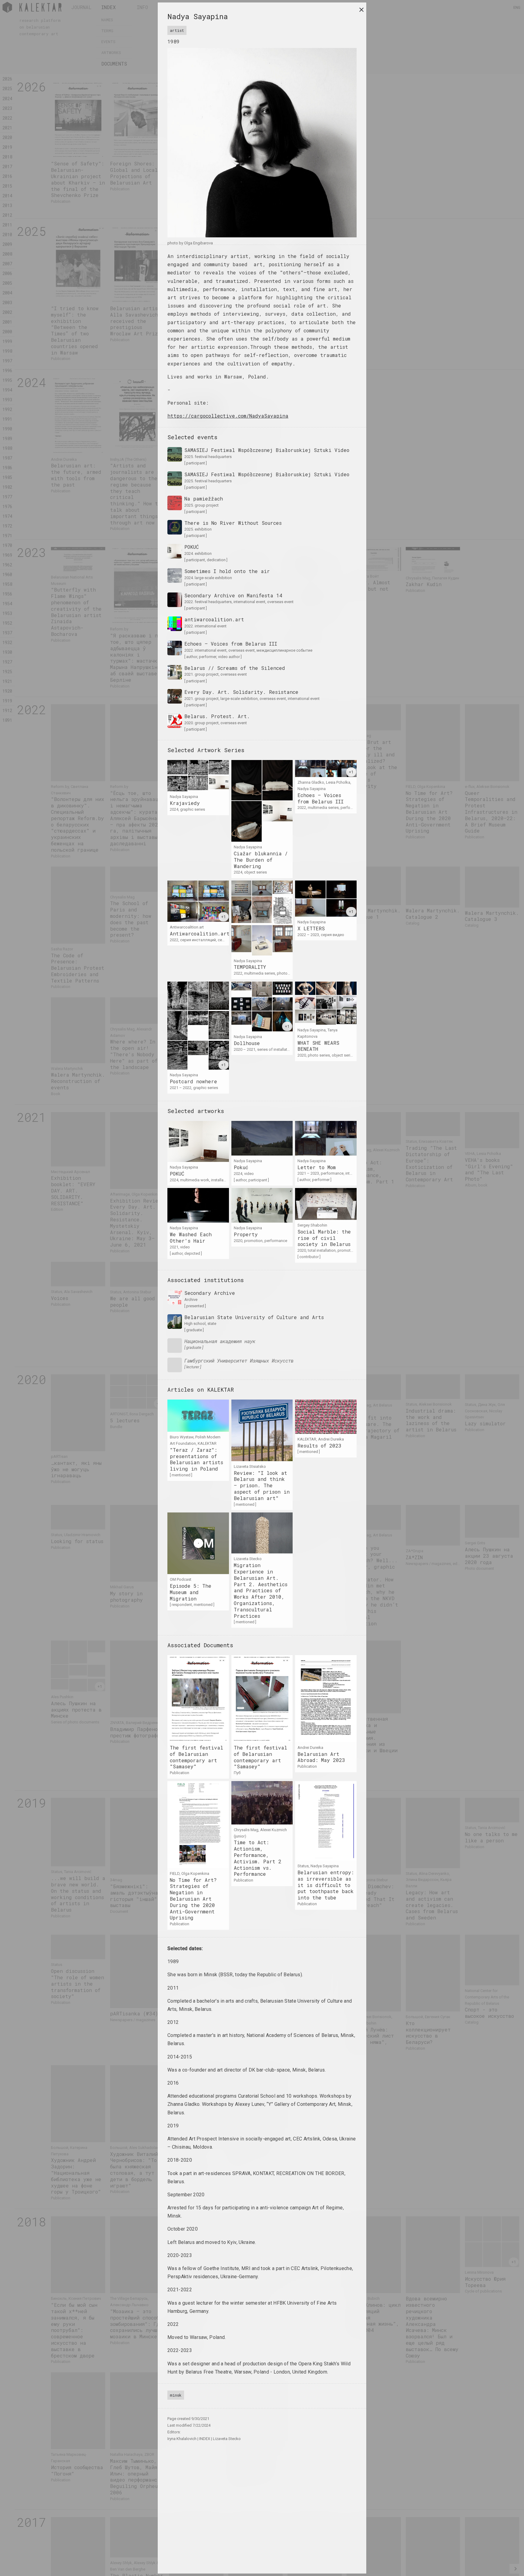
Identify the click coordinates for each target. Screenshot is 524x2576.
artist (177, 30)
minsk (176, 2395)
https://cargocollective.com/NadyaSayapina (228, 416)
